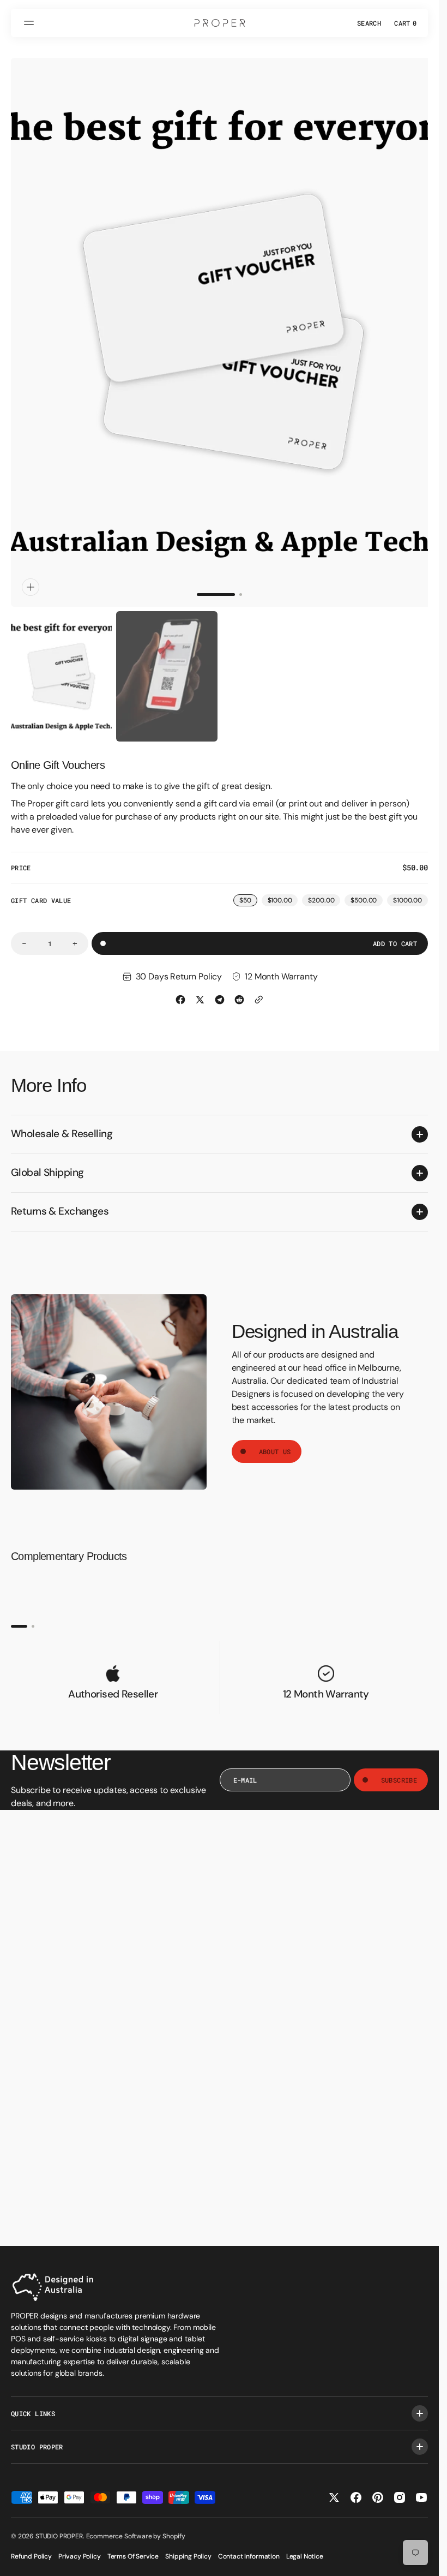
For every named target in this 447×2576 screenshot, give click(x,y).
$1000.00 (410, 891)
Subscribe (399, 1770)
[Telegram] (220, 989)
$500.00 (367, 891)
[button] (31, 23)
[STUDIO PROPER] (220, 23)
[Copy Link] (259, 989)
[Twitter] (200, 989)
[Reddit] (239, 989)
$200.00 (324, 891)
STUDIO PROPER (59, 2536)
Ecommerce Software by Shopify (136, 2536)
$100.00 (283, 891)
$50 (248, 891)
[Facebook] (180, 989)
